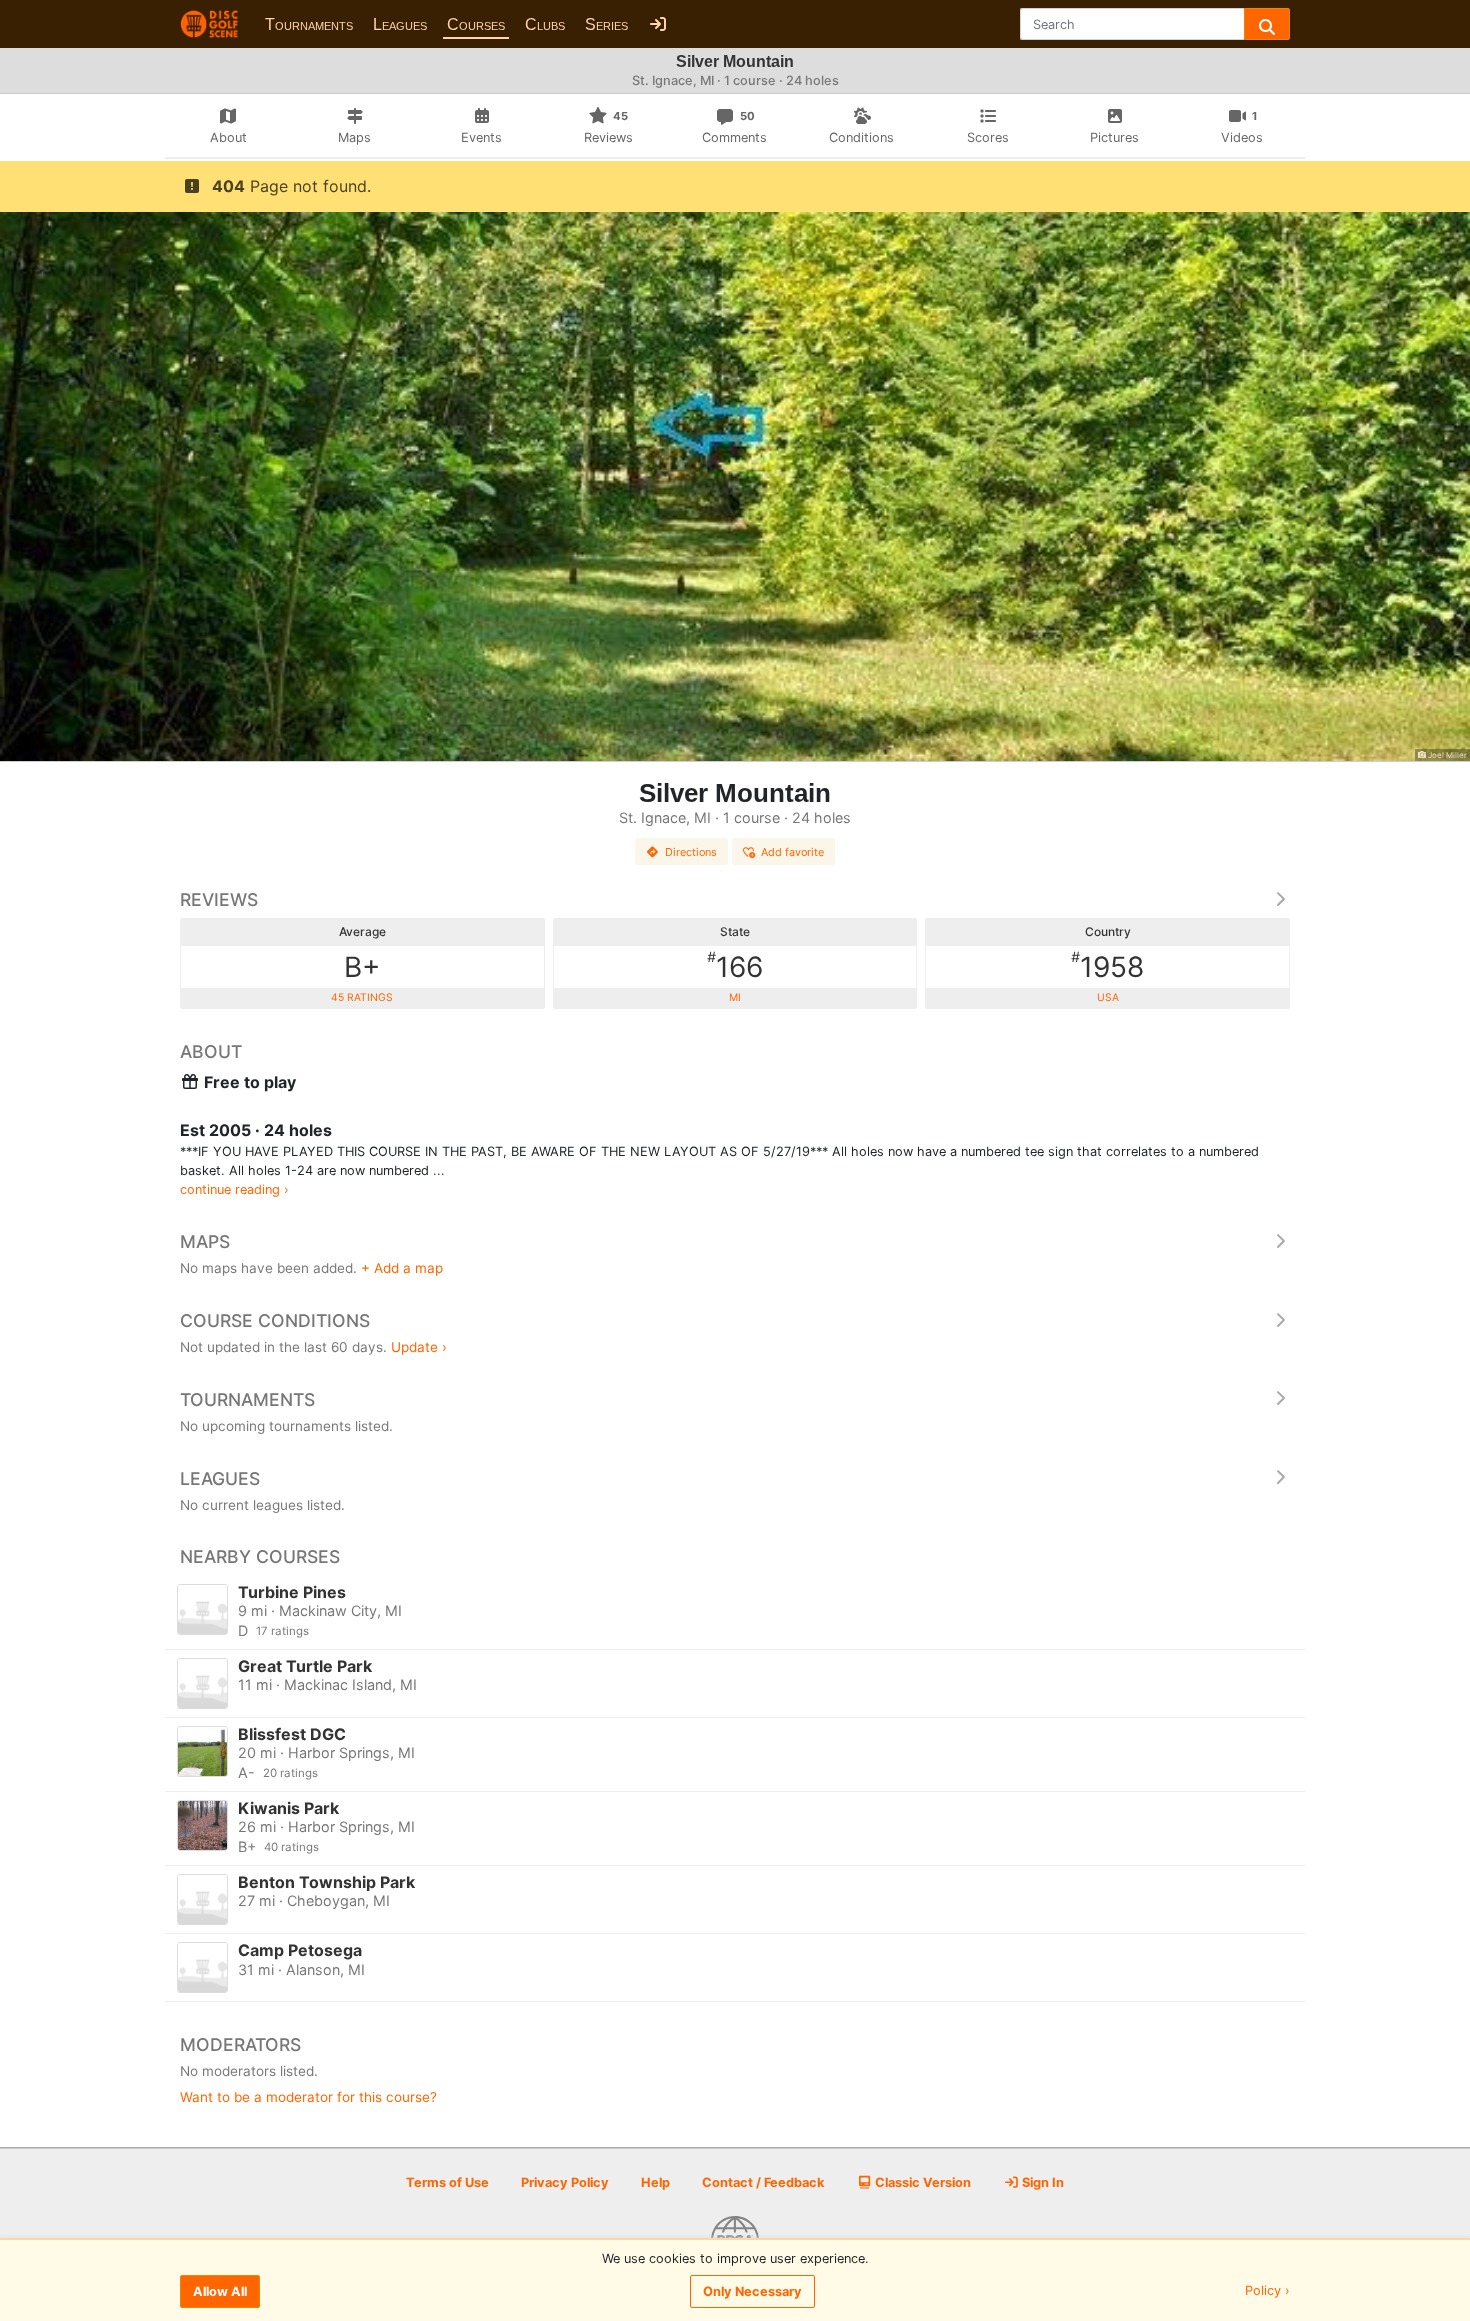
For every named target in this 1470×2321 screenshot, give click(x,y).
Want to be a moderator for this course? (308, 2097)
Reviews (219, 899)
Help (655, 2182)
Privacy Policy (565, 2182)
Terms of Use (447, 2182)
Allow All (220, 2291)
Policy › (1267, 2291)
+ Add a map (402, 1268)
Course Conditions (275, 1320)
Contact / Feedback (763, 2182)
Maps (205, 1241)
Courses (476, 24)
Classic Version (921, 2182)
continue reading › (234, 1189)
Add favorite (792, 852)
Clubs (545, 24)
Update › (419, 1347)
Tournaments (309, 24)
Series (606, 24)
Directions (691, 852)
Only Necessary (752, 2291)
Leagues (400, 24)
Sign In (1041, 2182)
